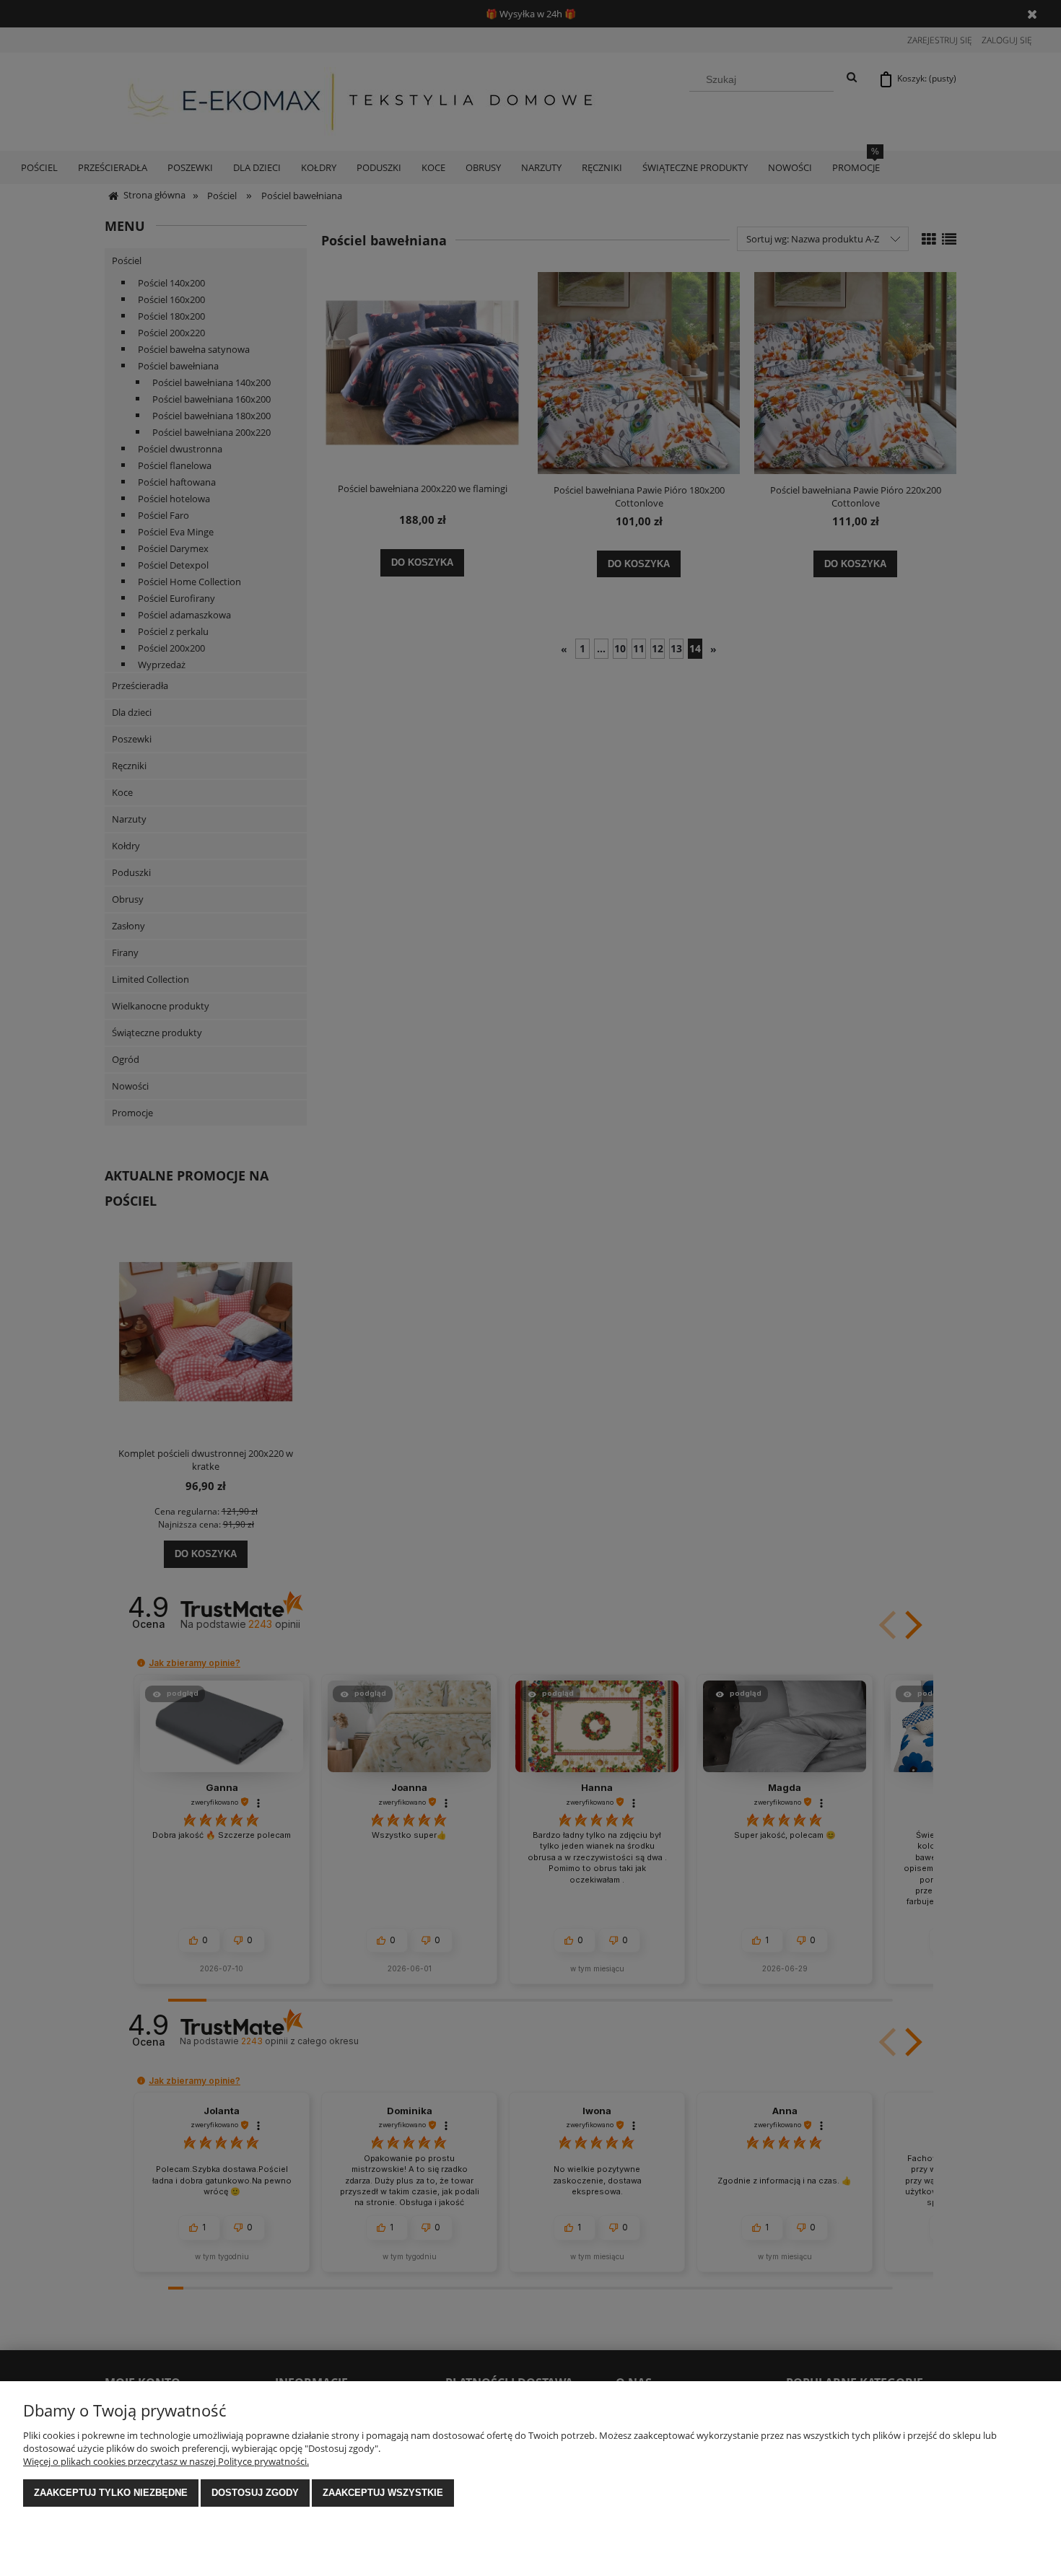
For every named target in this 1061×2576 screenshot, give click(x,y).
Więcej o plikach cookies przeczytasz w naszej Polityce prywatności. (166, 2461)
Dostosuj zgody (255, 2493)
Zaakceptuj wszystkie (383, 2493)
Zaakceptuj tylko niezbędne (111, 2493)
